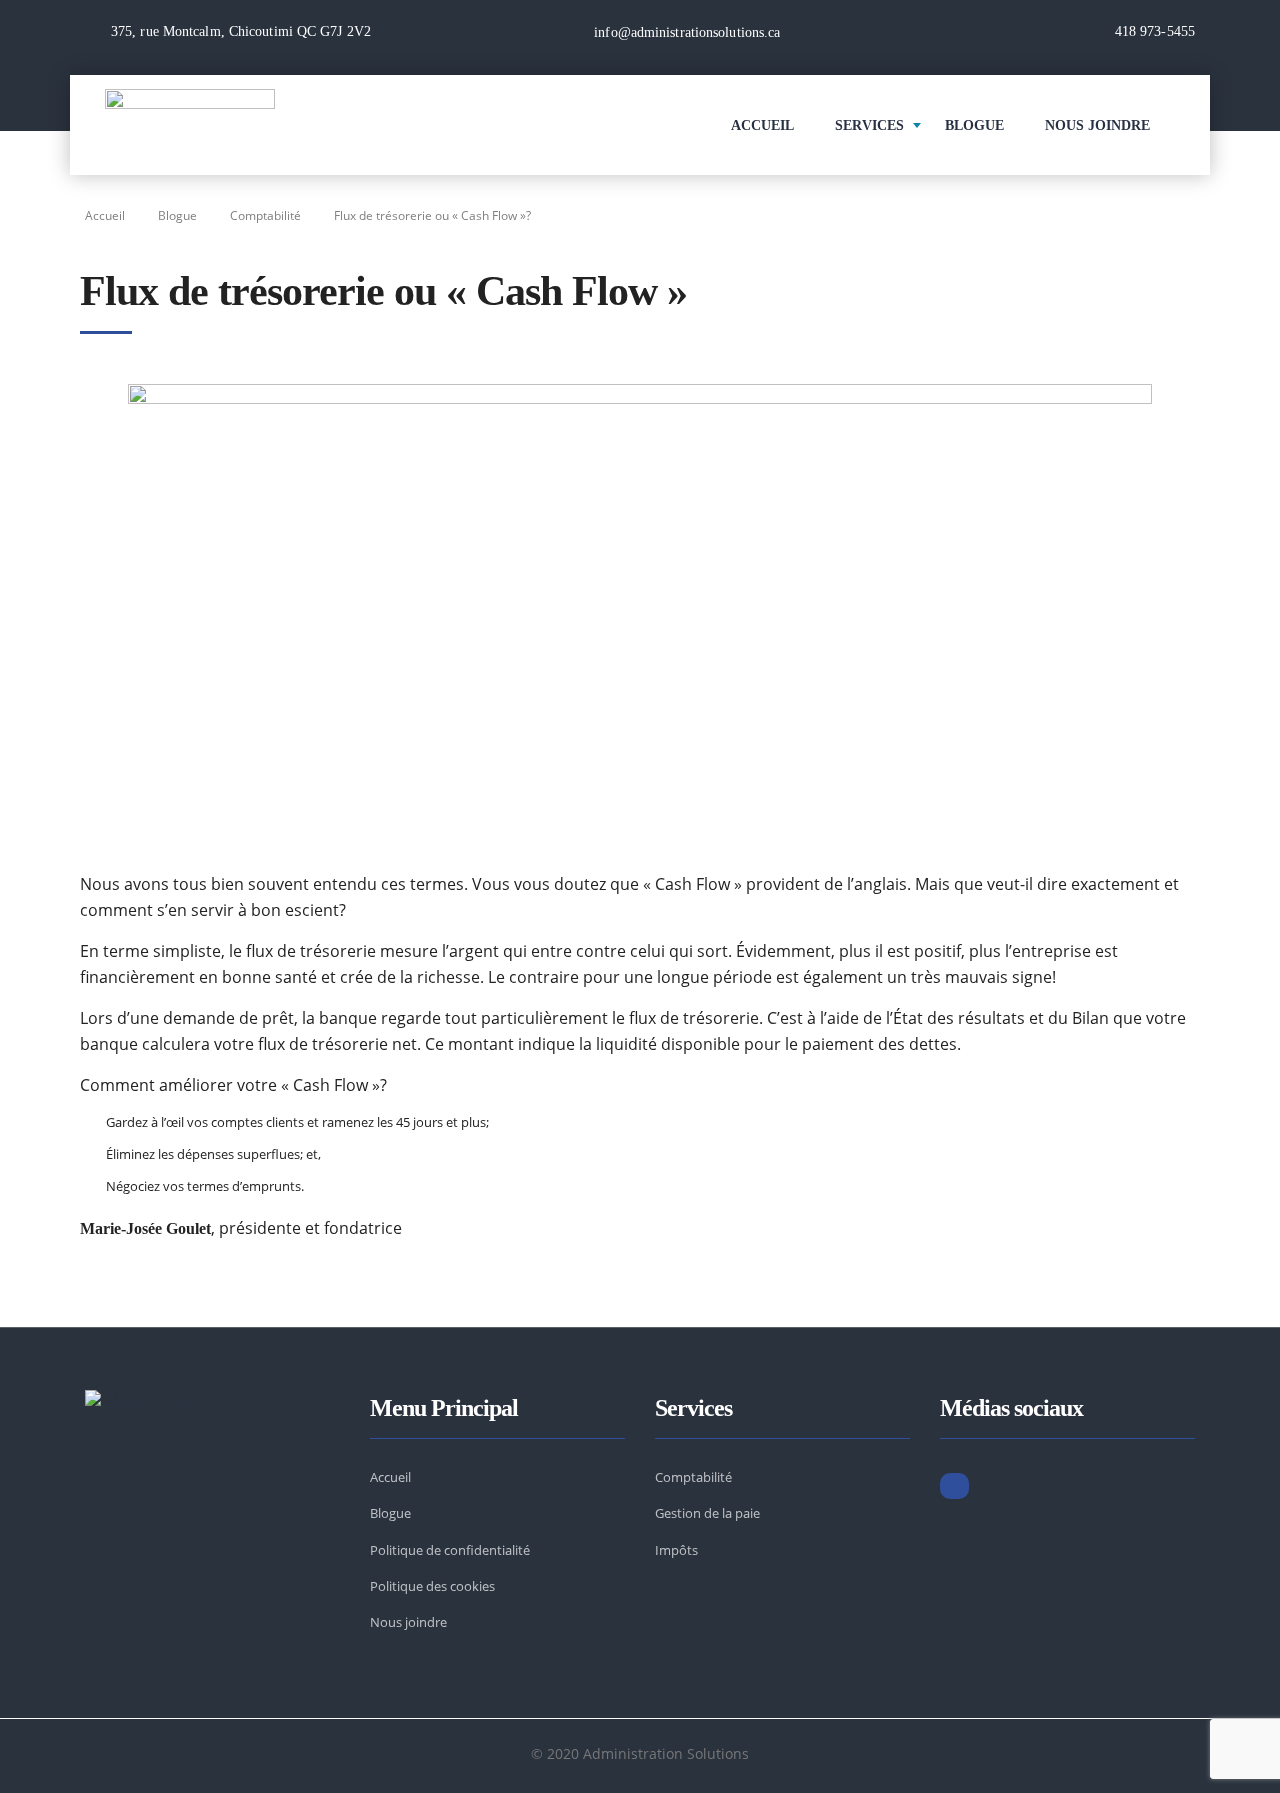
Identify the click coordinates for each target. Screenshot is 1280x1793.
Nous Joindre (1097, 125)
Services (869, 125)
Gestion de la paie (707, 1513)
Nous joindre (408, 1622)
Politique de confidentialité (450, 1550)
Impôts (676, 1550)
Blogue (974, 125)
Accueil (762, 125)
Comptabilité (693, 1477)
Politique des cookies (432, 1586)
